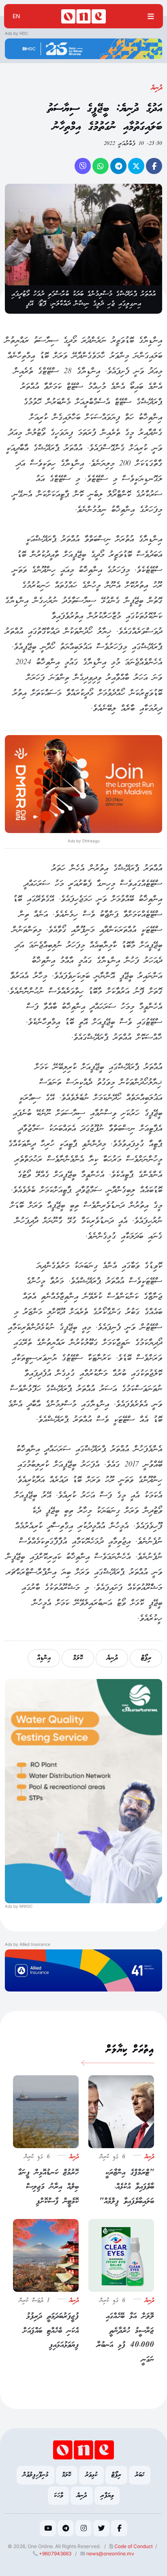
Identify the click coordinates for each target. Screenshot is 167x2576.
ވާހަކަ (58, 2496)
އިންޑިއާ (44, 1658)
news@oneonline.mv (110, 2554)
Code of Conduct (133, 2546)
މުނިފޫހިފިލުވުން (35, 2475)
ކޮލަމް (78, 1658)
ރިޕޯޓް (146, 1658)
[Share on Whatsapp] (101, 166)
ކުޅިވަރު (91, 2475)
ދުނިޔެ (157, 88)
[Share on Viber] (83, 166)
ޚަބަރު (140, 2475)
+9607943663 (55, 2554)
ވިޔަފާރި (107, 2496)
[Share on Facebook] (154, 166)
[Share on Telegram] (118, 166)
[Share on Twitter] (136, 166)
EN (16, 16)
